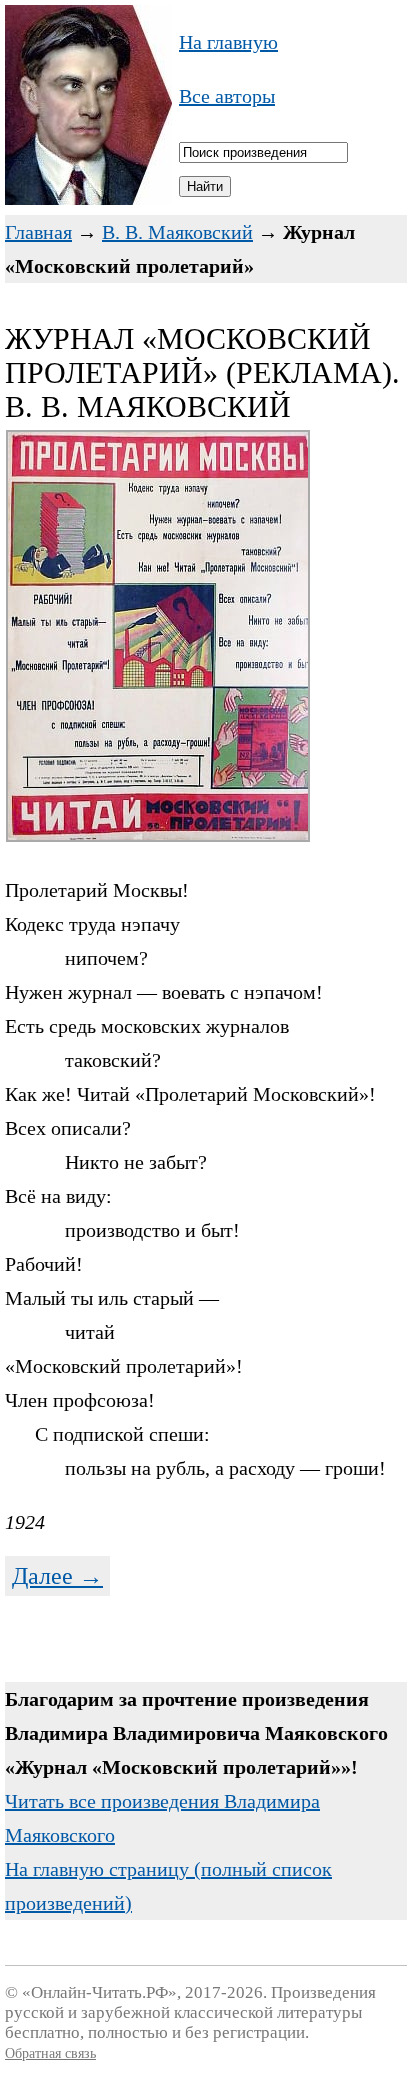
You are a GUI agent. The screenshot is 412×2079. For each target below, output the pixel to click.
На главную (228, 42)
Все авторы (227, 96)
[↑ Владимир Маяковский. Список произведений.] (88, 198)
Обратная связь (50, 2053)
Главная (38, 232)
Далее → (57, 1576)
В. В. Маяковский (177, 232)
